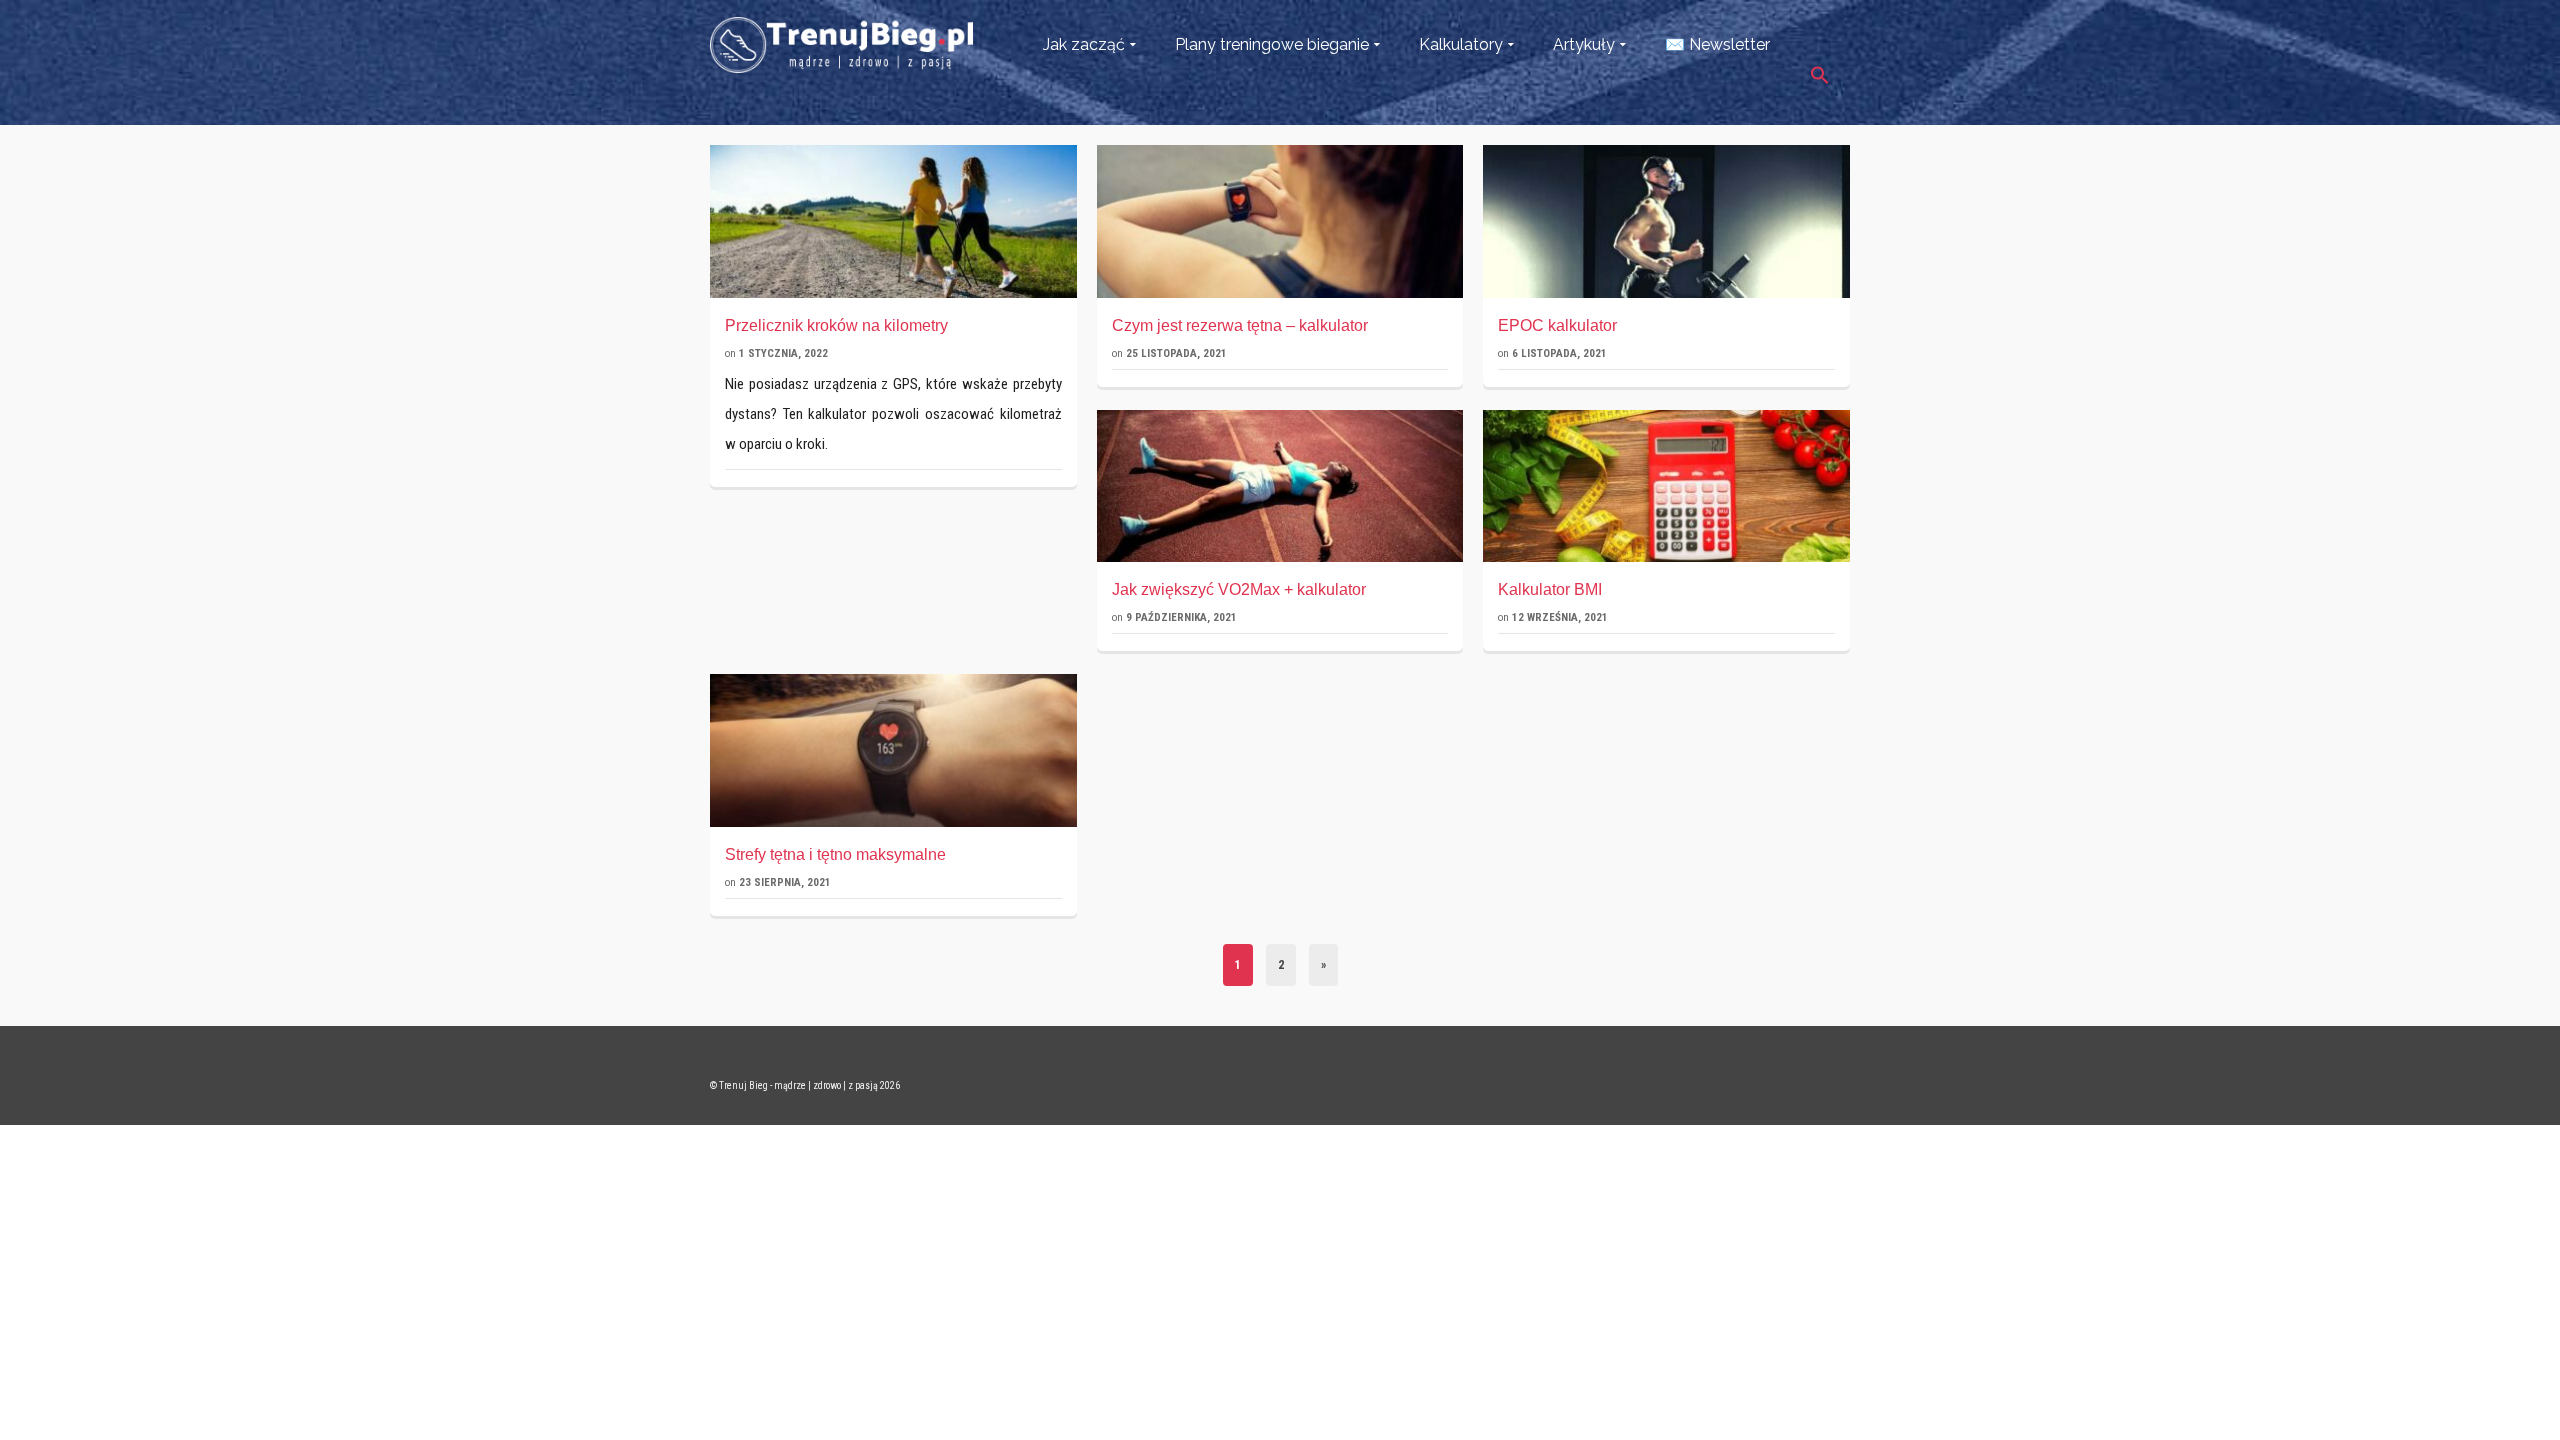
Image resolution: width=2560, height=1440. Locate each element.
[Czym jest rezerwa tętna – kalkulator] (1280, 221)
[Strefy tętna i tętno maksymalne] (893, 750)
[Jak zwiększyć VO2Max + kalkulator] (1280, 486)
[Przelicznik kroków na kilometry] (893, 221)
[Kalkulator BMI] (1666, 486)
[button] (1820, 62)
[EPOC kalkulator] (1666, 221)
